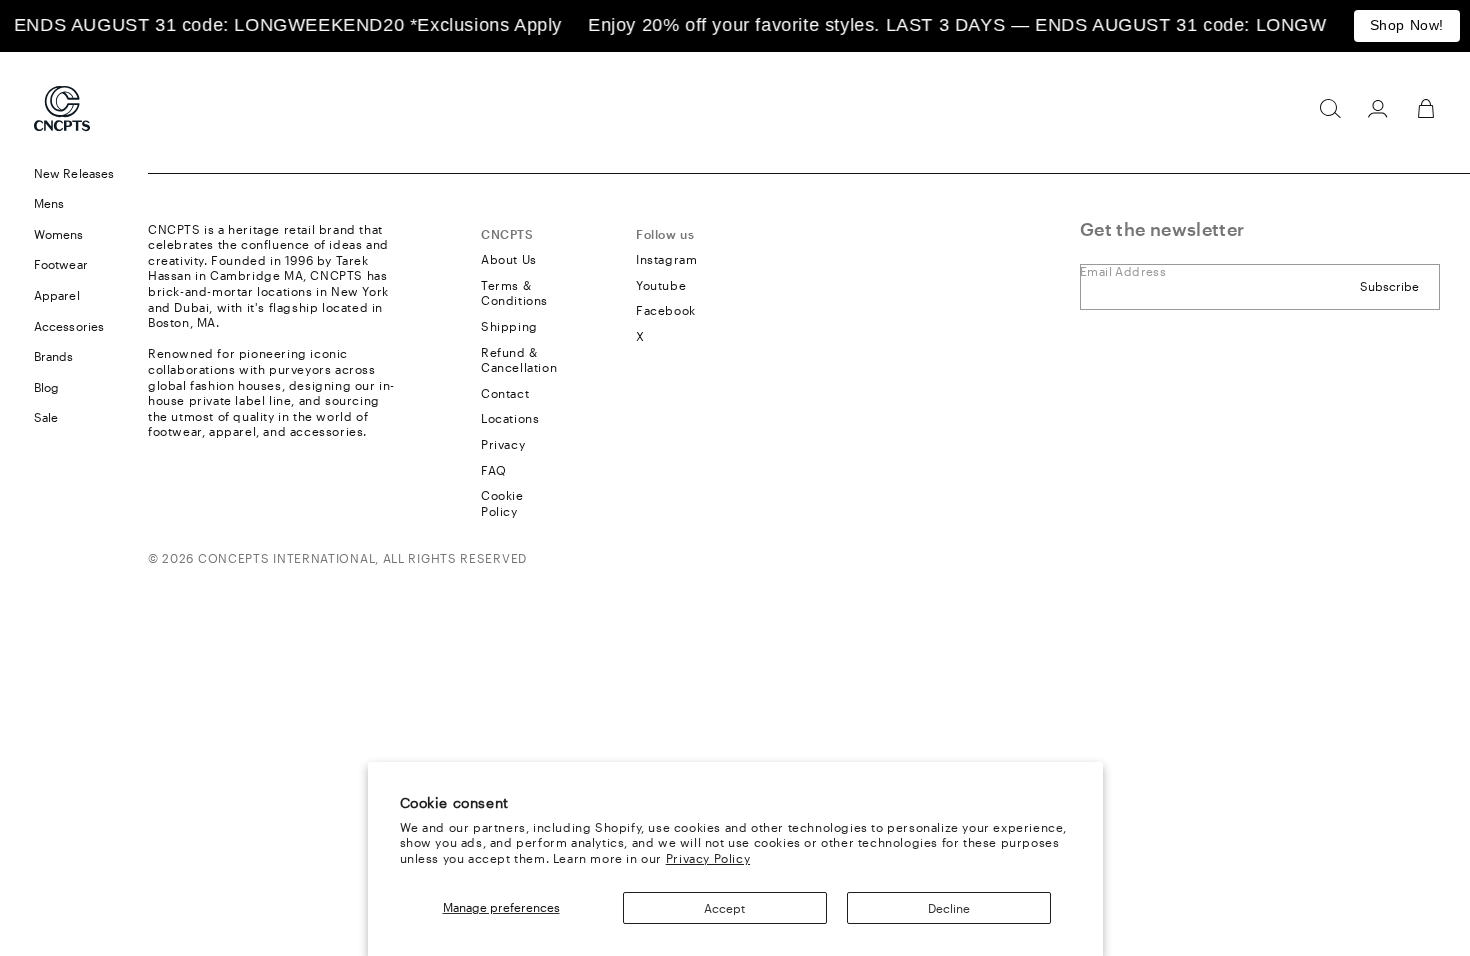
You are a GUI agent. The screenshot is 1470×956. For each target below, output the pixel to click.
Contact (505, 393)
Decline (949, 908)
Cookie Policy (502, 503)
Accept (724, 908)
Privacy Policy (708, 858)
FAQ (494, 470)
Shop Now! (1407, 25)
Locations (510, 418)
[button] (1330, 109)
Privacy (503, 444)
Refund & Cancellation (519, 360)
